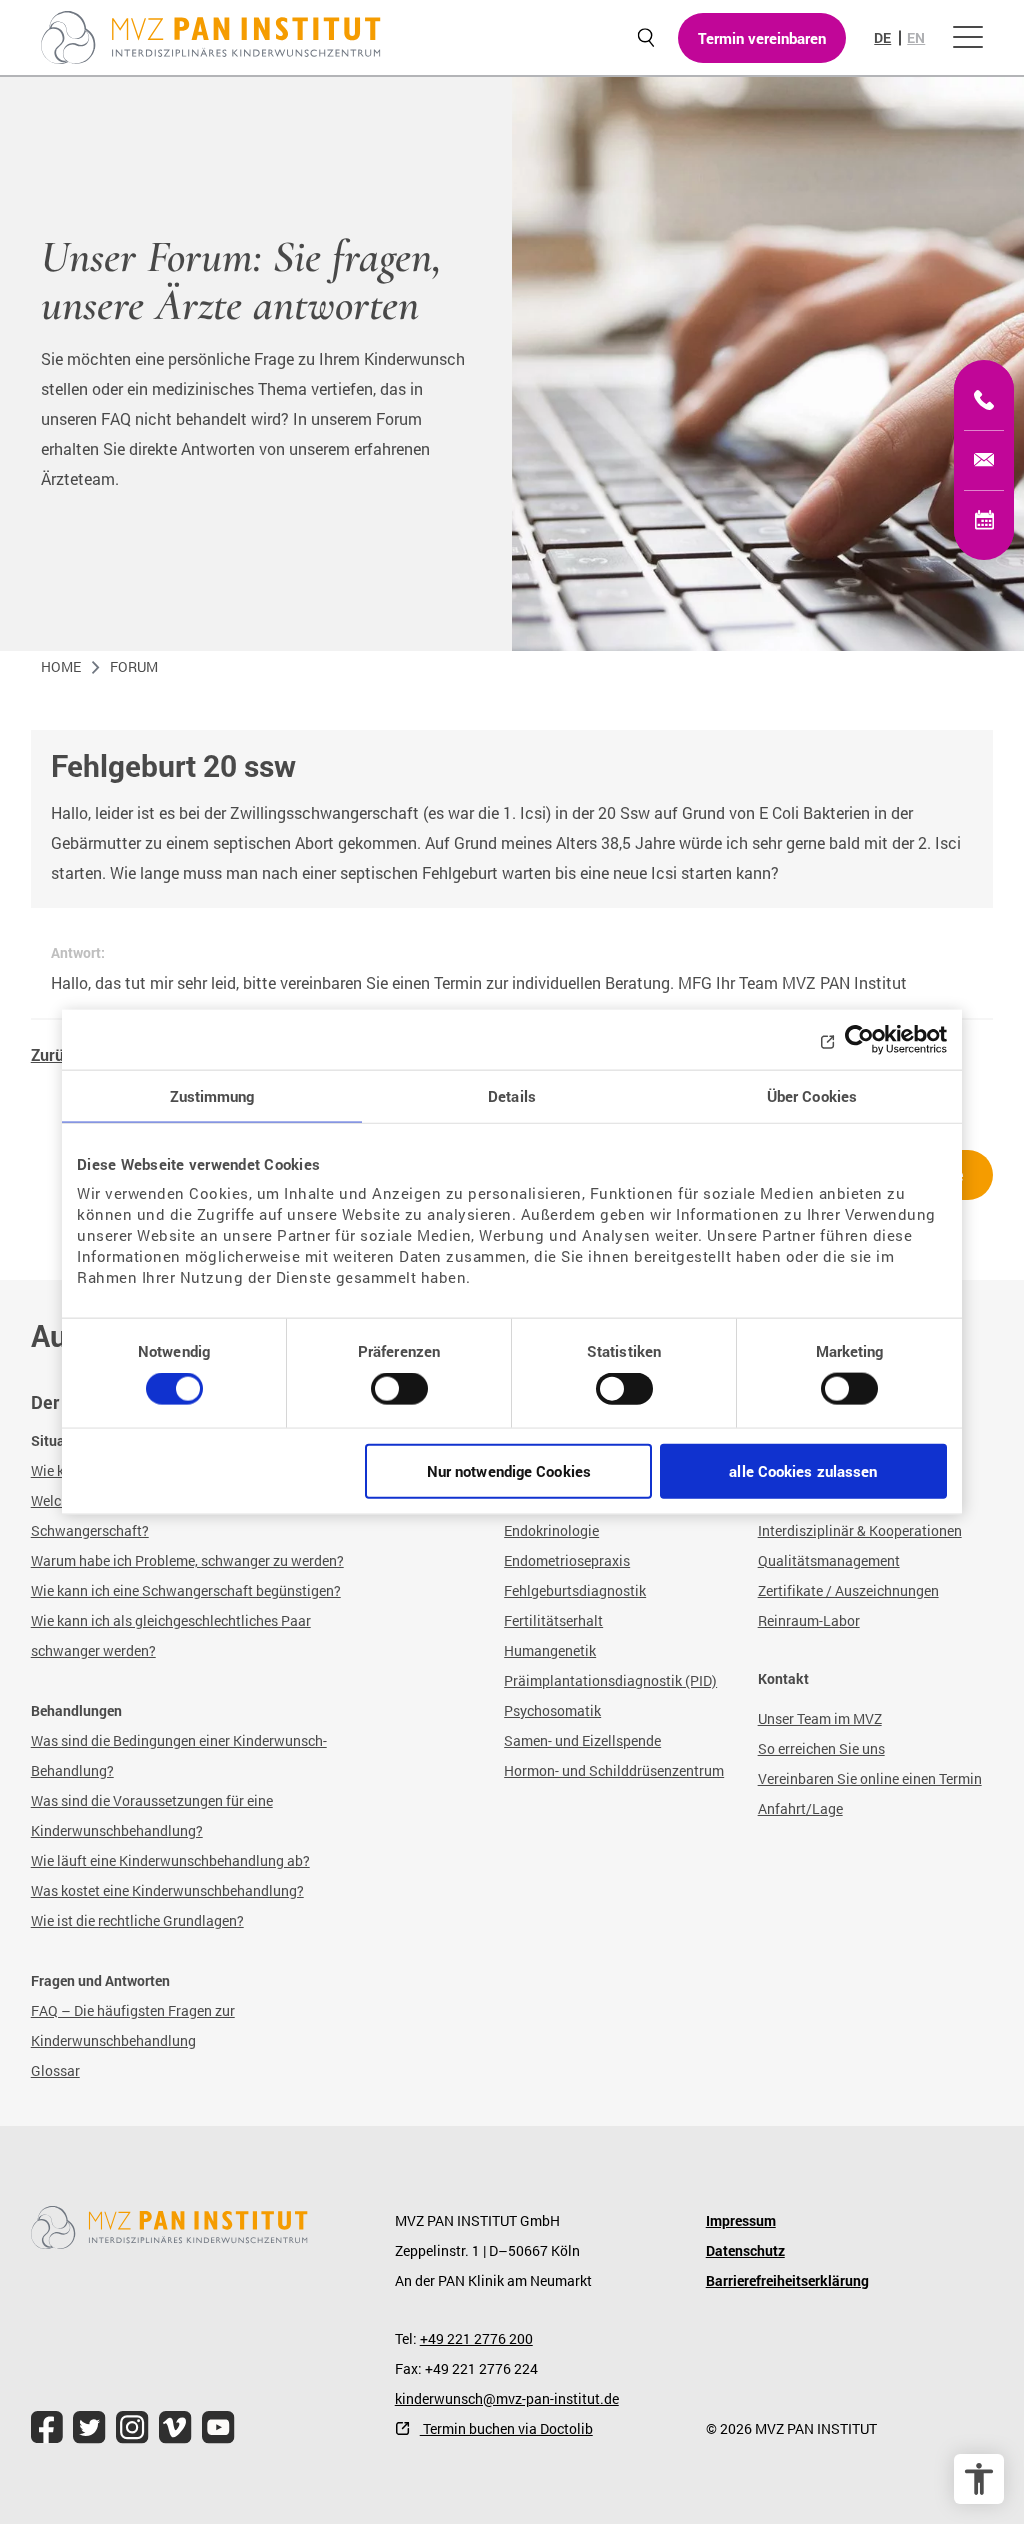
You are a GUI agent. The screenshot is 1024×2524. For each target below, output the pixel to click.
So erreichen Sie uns (821, 1748)
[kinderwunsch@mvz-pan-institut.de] (984, 460)
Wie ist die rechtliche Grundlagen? (137, 1920)
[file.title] (47, 2427)
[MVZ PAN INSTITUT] (211, 37)
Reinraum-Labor (809, 1620)
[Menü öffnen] (968, 38)
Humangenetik (550, 1650)
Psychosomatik (552, 1710)
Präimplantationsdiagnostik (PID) (610, 1680)
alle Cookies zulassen (803, 1470)
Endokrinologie (551, 1530)
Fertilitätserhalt (553, 1620)
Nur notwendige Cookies (509, 1470)
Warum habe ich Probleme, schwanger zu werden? (187, 1560)
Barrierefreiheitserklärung (787, 2280)
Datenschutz (745, 2250)
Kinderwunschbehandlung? (218, 1890)
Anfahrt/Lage (800, 1808)
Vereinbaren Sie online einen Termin (870, 1778)
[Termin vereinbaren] (984, 520)
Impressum (741, 2220)
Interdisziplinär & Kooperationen (860, 1530)
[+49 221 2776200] (984, 400)
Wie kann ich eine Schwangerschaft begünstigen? (186, 1590)
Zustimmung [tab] (212, 1096)
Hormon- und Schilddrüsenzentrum (614, 1770)
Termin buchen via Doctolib (506, 2428)
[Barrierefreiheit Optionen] (979, 2479)
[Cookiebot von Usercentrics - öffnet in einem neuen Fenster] (859, 1040)
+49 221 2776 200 (476, 2338)
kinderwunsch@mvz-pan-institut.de (507, 2398)
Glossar (55, 2070)
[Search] (645, 37)
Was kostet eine (81, 1890)
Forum (134, 666)
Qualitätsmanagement (829, 1560)
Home (61, 666)
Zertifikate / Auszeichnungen (848, 1590)
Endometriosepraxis (567, 1560)
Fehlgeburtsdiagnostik (575, 1590)
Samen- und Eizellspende (582, 1740)
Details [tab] (512, 1096)
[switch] (399, 1397)
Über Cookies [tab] (812, 1096)
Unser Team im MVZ (820, 1718)
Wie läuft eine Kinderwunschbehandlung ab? (170, 1860)
